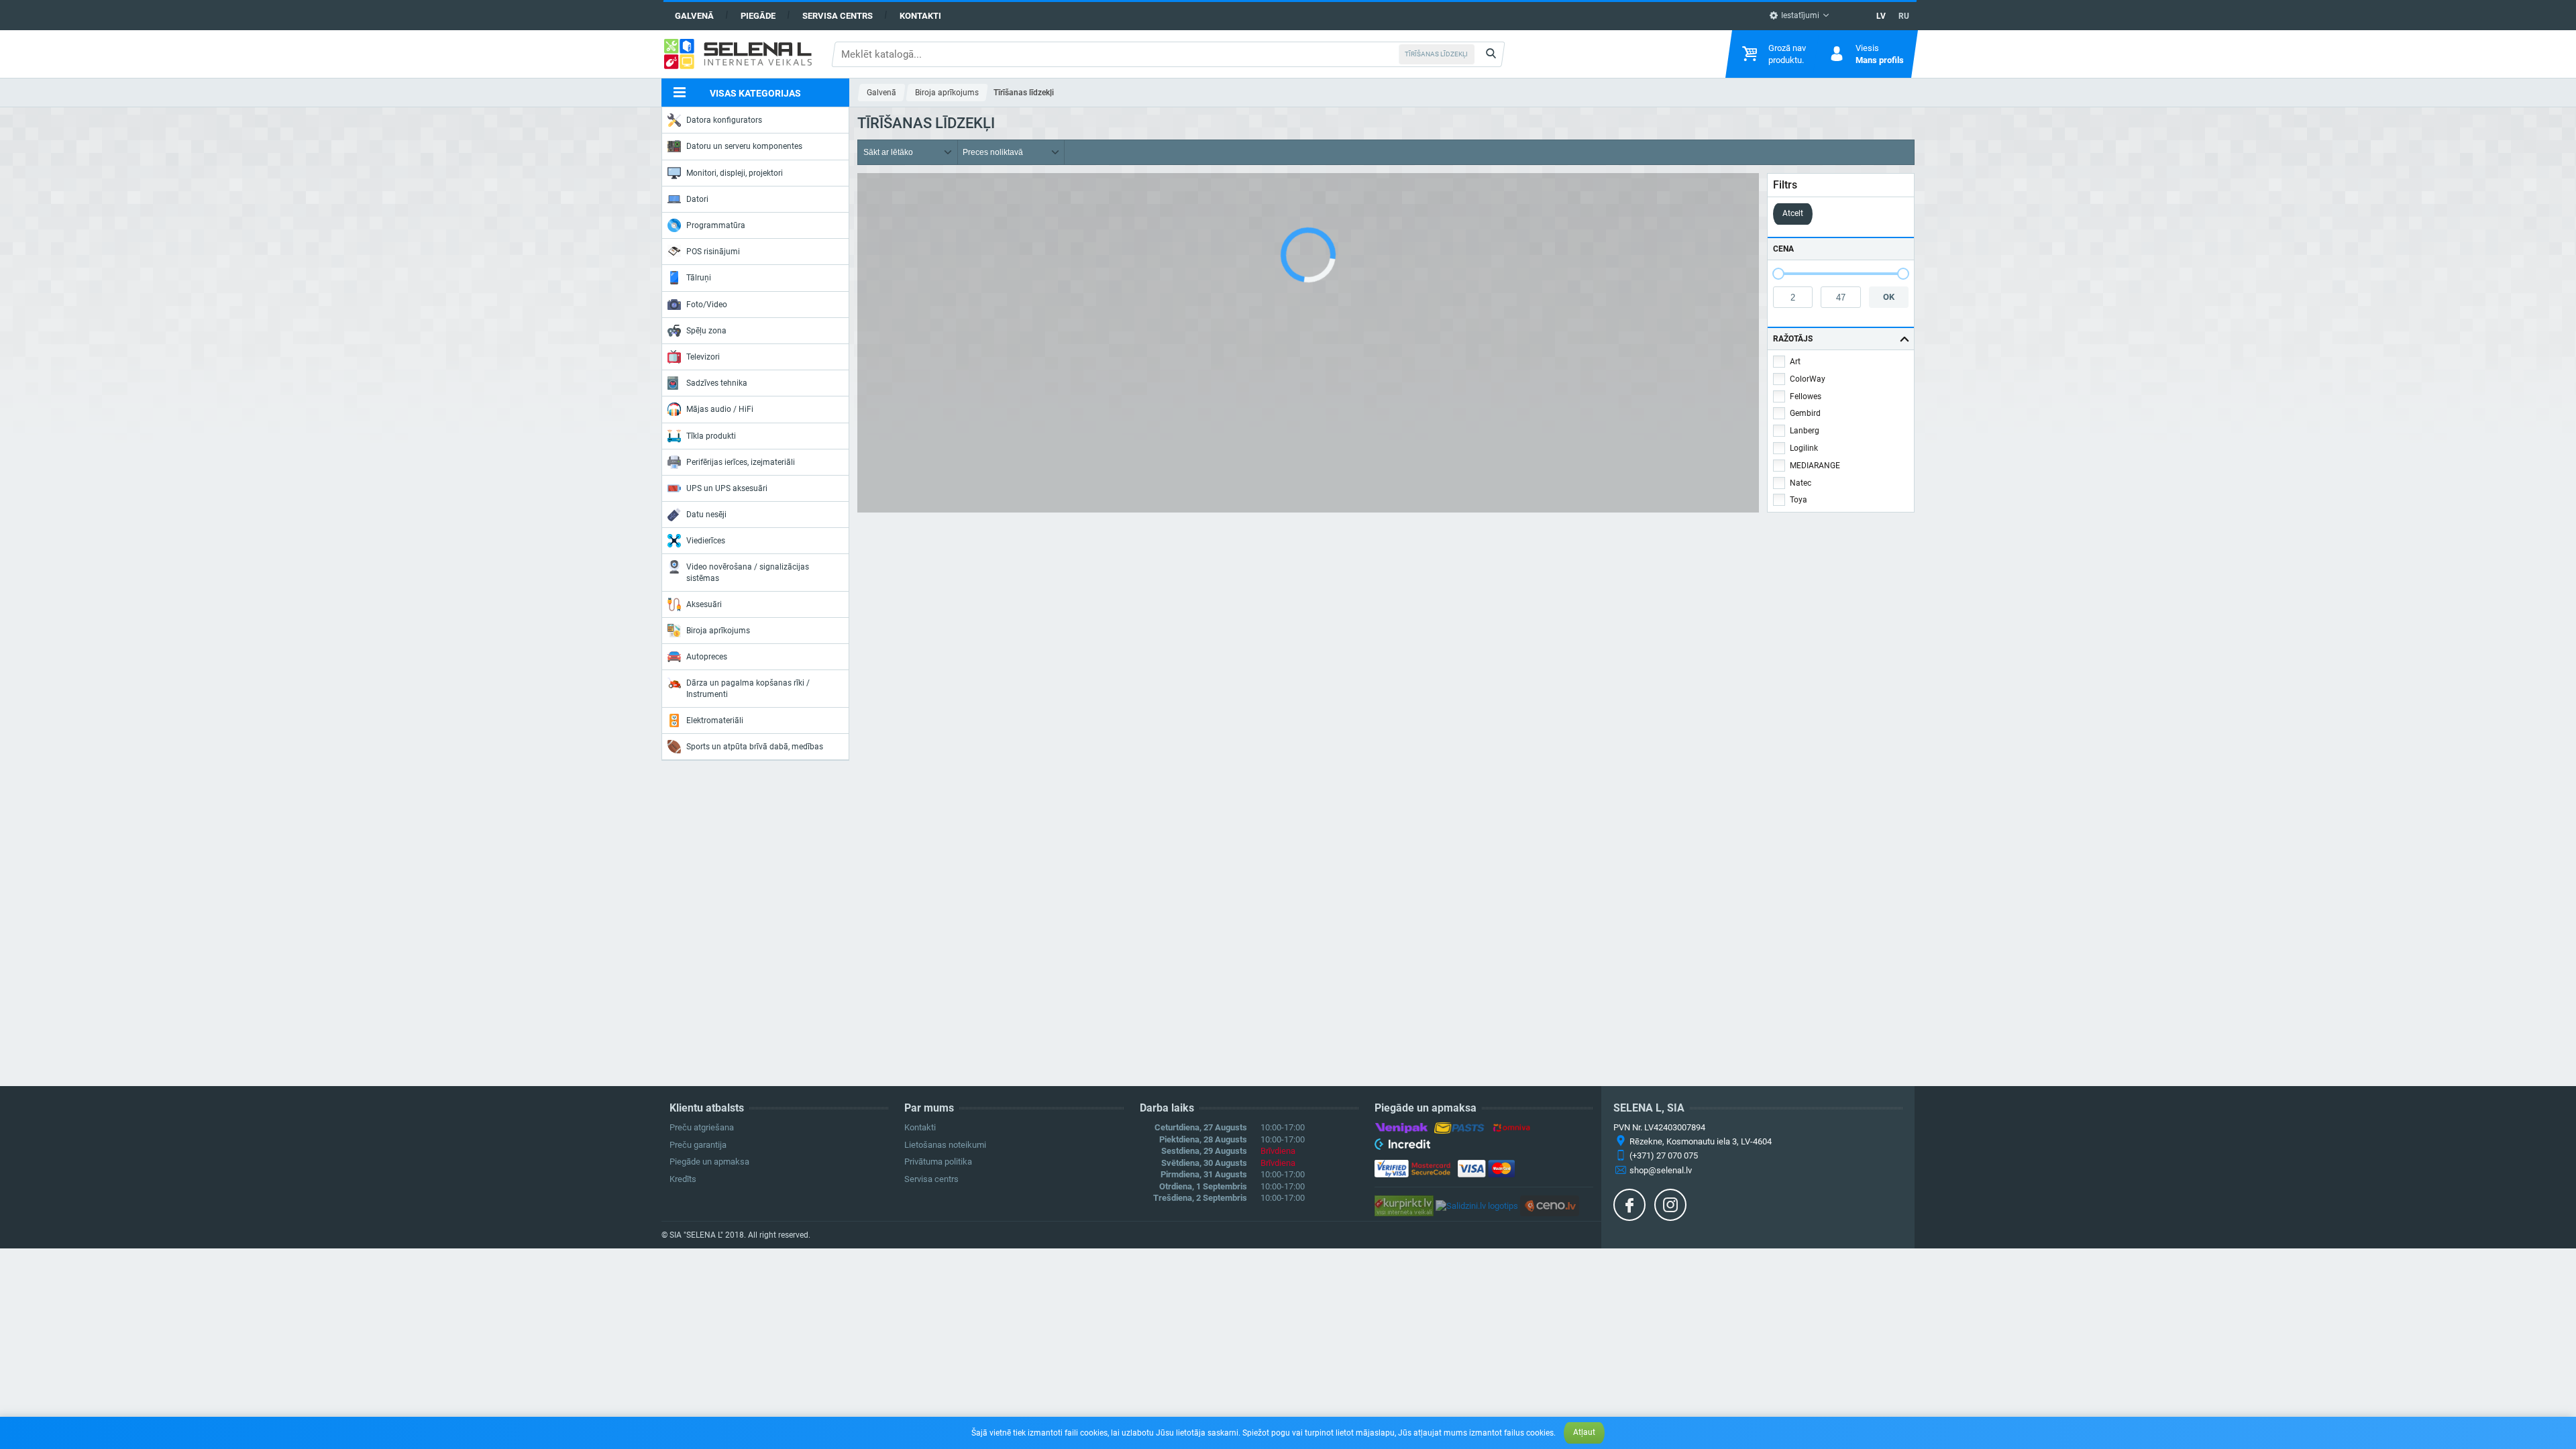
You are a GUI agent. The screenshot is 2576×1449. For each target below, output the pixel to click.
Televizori (703, 357)
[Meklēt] (1491, 54)
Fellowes (1806, 396)
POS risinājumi (713, 252)
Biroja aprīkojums (718, 631)
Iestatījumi (1799, 15)
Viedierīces (706, 541)
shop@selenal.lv (1661, 1170)
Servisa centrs (838, 16)
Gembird (1805, 413)
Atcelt (1793, 213)
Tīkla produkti (711, 436)
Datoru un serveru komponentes (744, 146)
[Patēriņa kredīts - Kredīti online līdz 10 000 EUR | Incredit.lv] (1402, 1146)
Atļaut (1584, 1432)
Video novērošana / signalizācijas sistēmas (748, 572)
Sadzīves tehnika (717, 383)
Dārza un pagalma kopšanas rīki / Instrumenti (748, 688)
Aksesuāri (704, 604)
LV (1881, 16)
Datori (697, 199)
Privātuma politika (938, 1162)
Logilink (1804, 448)
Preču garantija (698, 1145)
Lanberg (1805, 431)
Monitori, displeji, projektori (735, 173)
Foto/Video (707, 305)
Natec (1801, 483)
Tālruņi (699, 278)
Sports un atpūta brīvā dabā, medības (755, 747)
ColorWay (1808, 379)
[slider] (1778, 274)
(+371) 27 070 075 (1664, 1156)
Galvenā (694, 16)
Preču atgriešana (702, 1127)
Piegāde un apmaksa (709, 1162)
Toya (1799, 500)
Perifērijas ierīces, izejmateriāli (741, 462)
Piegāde (758, 16)
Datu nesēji (706, 515)
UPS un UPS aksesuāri (727, 488)
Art (1795, 362)
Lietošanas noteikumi (945, 1145)
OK (1889, 297)
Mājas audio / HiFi (720, 409)
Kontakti (920, 16)
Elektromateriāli (715, 720)
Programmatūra (716, 225)
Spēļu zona (706, 331)
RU (1904, 16)
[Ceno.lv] (1550, 1205)
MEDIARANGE (1815, 466)
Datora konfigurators (724, 120)
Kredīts (683, 1179)
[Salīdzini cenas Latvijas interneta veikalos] (1404, 1205)
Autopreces (707, 657)
